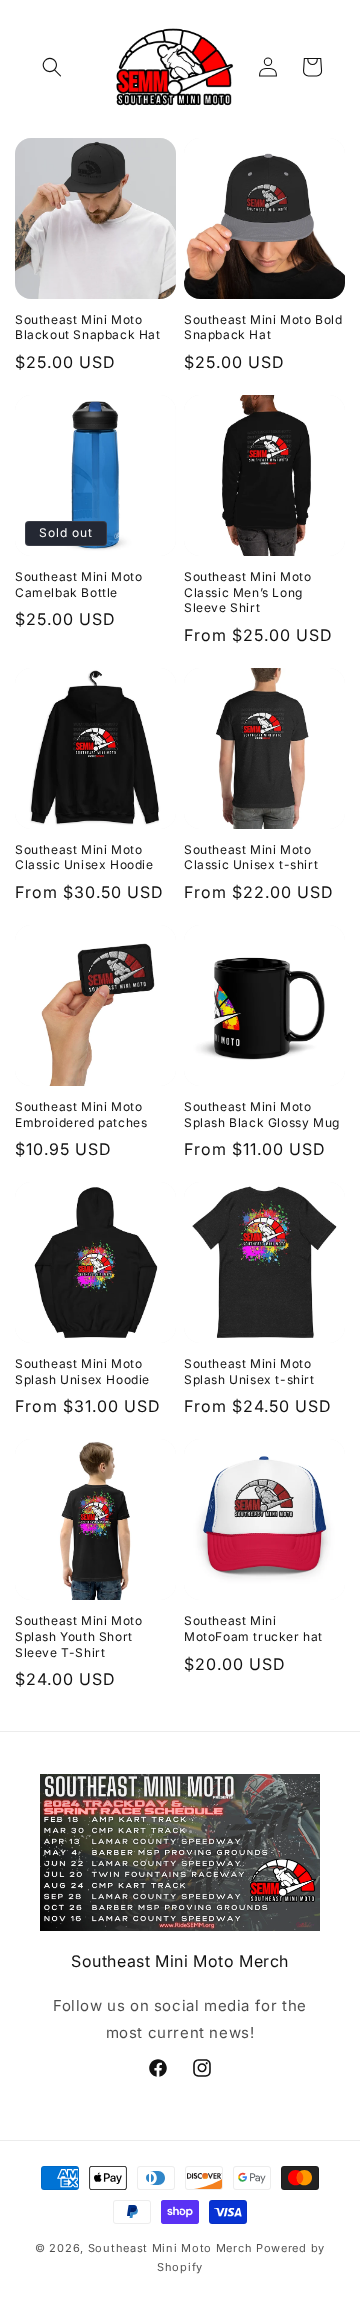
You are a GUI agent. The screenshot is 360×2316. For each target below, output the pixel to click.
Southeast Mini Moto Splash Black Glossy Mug (262, 1114)
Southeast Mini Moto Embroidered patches (81, 1114)
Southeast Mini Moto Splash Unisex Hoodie (82, 1371)
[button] (52, 67)
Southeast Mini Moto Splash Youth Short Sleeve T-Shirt (78, 1636)
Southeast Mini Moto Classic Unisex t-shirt (251, 857)
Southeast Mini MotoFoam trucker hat (253, 1628)
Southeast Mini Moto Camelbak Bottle (78, 584)
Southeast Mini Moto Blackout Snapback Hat (88, 327)
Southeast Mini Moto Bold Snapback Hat (263, 327)
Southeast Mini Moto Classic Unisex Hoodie (84, 857)
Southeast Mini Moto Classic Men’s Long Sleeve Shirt (247, 592)
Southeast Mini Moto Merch (170, 2248)
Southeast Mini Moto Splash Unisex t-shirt (249, 1371)
